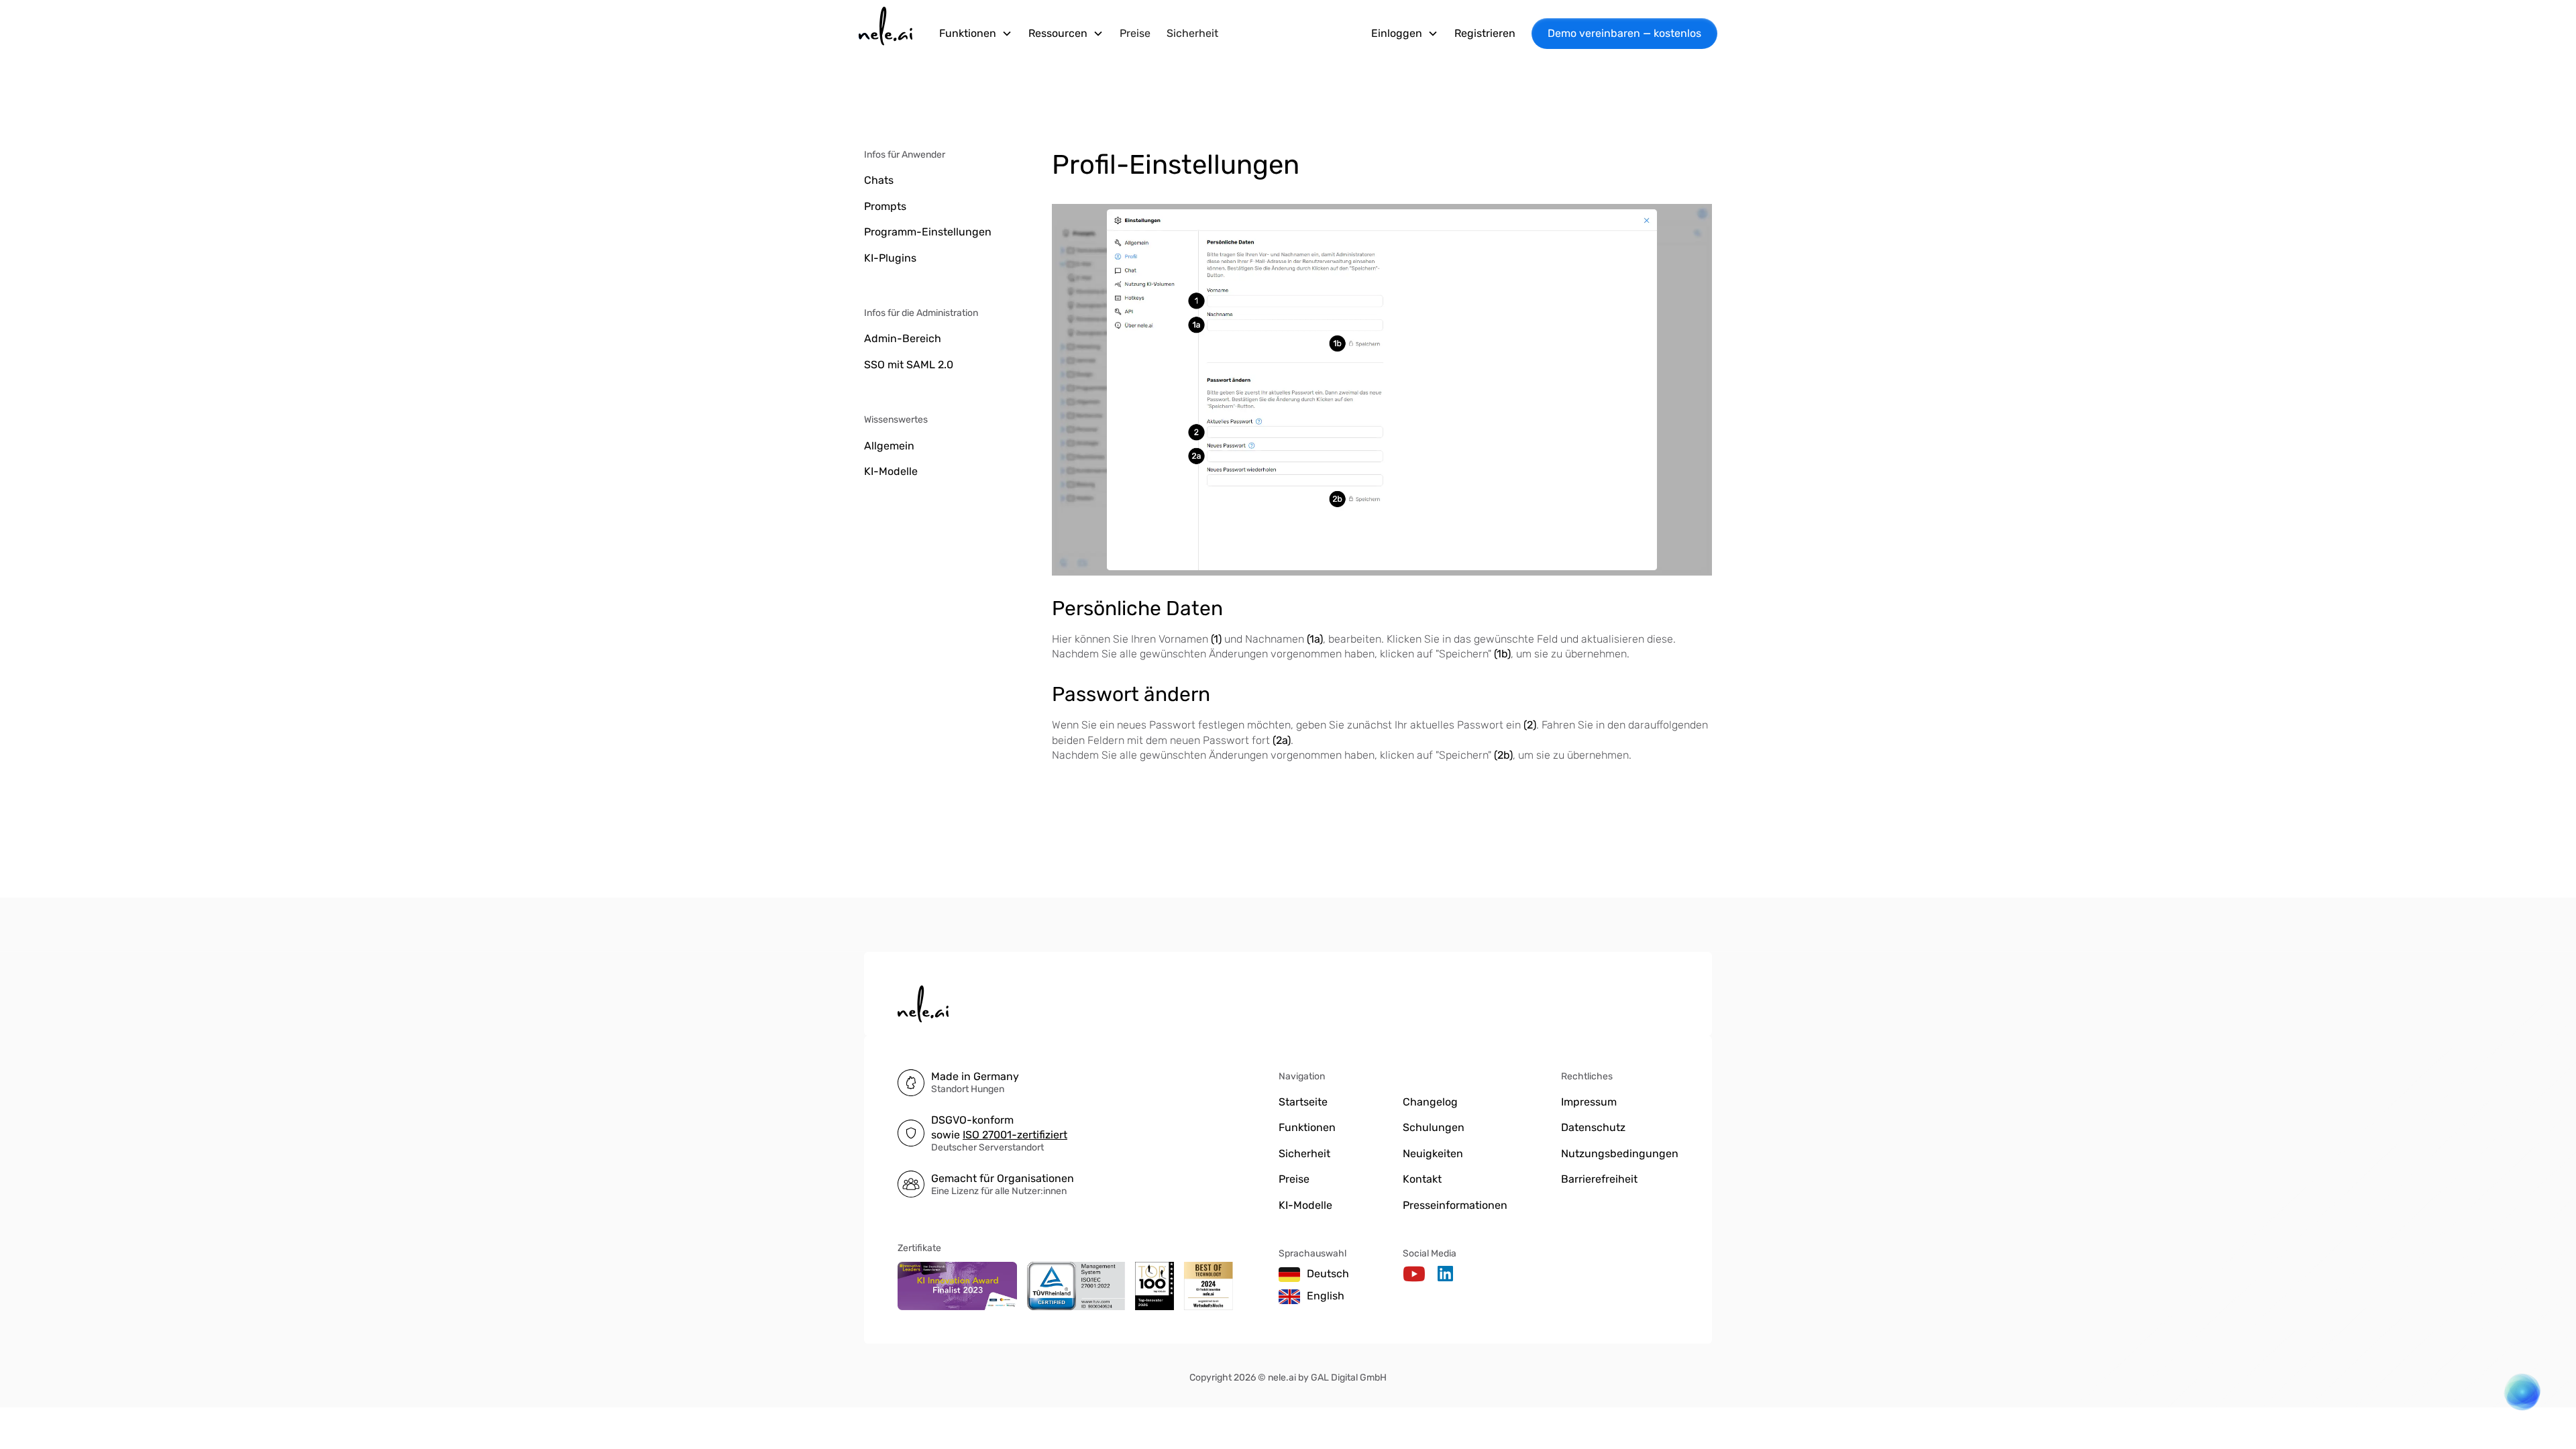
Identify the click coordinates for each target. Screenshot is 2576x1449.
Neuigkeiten (1433, 1153)
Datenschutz (1593, 1127)
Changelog (1430, 1102)
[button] (976, 34)
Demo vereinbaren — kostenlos (1624, 33)
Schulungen (1434, 1127)
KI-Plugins (890, 258)
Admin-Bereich (903, 338)
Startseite (1303, 1102)
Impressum (1589, 1102)
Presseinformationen (1455, 1205)
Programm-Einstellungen (928, 232)
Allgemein (889, 446)
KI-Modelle (891, 471)
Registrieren (1485, 33)
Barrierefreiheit (1599, 1179)
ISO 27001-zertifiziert (1015, 1135)
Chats (879, 180)
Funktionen (1307, 1127)
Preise (1135, 33)
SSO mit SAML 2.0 (909, 365)
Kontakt (1422, 1179)
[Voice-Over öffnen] (2515, 1399)
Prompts (885, 206)
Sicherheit (1192, 33)
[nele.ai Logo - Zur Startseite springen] (885, 34)
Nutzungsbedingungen (1620, 1153)
